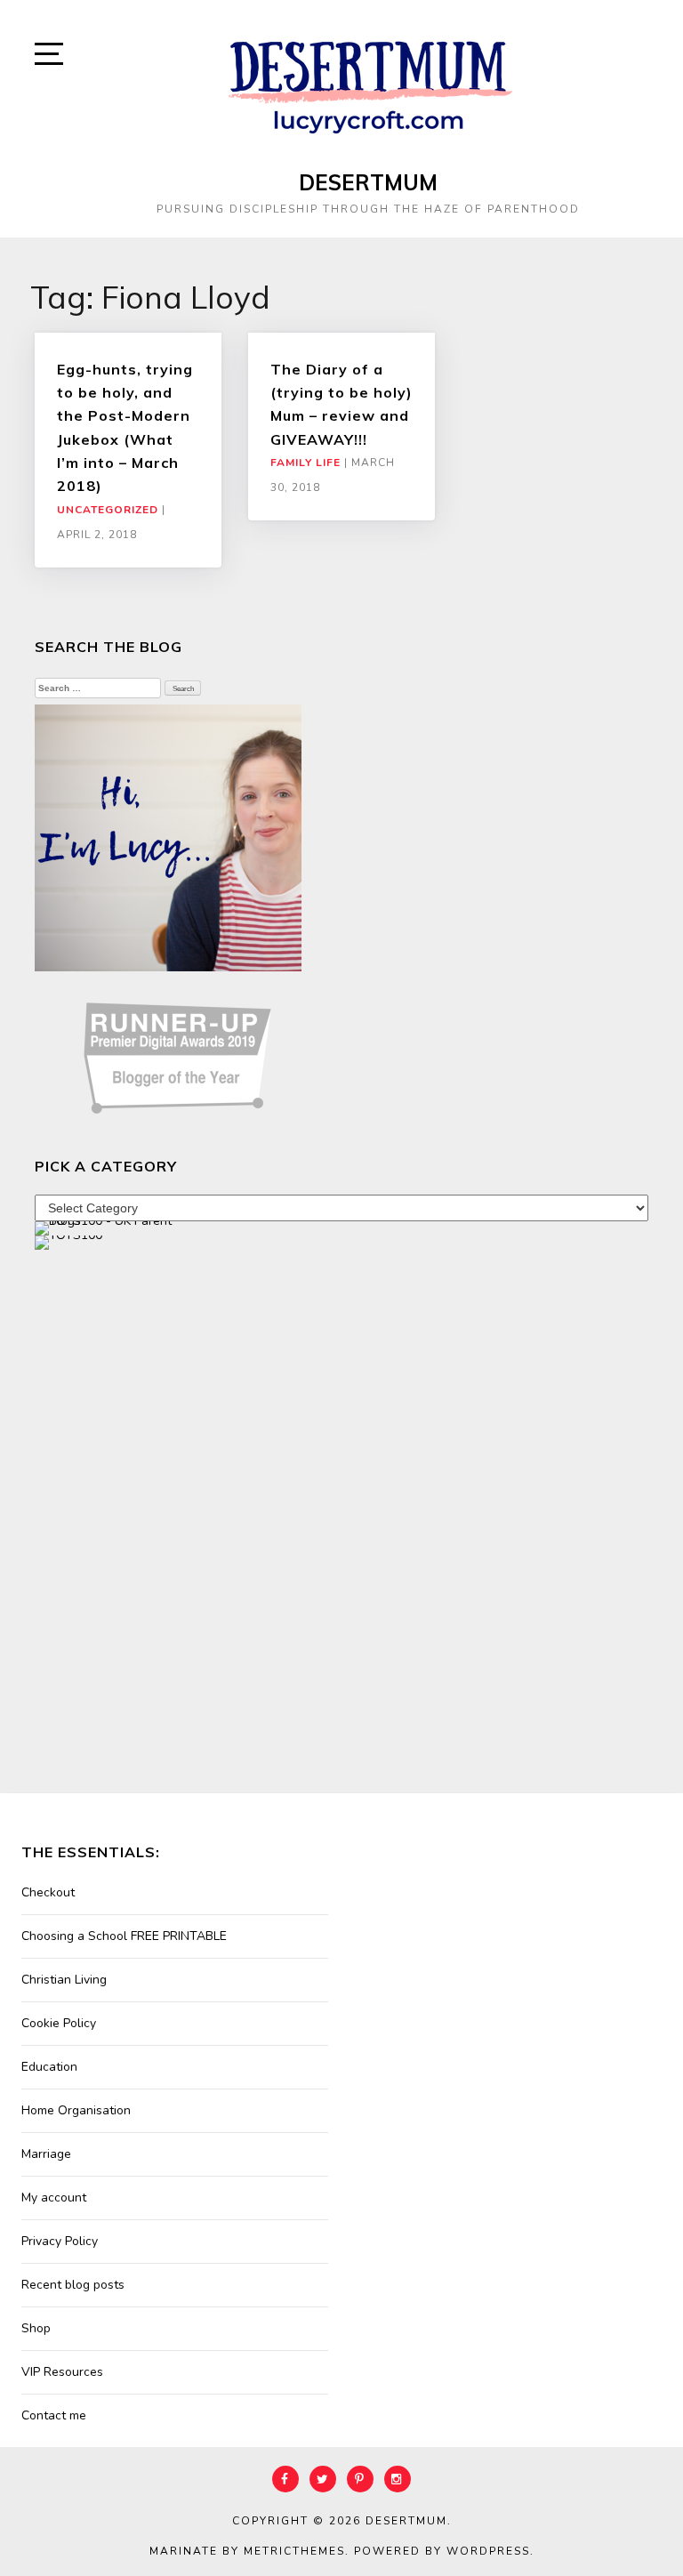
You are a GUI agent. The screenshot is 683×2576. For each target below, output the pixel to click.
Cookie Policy (59, 2023)
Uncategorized (108, 510)
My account (54, 2198)
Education (49, 2067)
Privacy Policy (60, 2241)
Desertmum (368, 182)
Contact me (54, 2415)
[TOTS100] (68, 1241)
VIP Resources (62, 2372)
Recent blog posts (73, 2285)
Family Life (305, 463)
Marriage (46, 2154)
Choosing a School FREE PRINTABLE (124, 1936)
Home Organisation (76, 2110)
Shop (36, 2328)
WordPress (488, 2551)
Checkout (48, 1892)
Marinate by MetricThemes (247, 2551)
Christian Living (64, 1980)
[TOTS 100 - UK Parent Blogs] (108, 1227)
